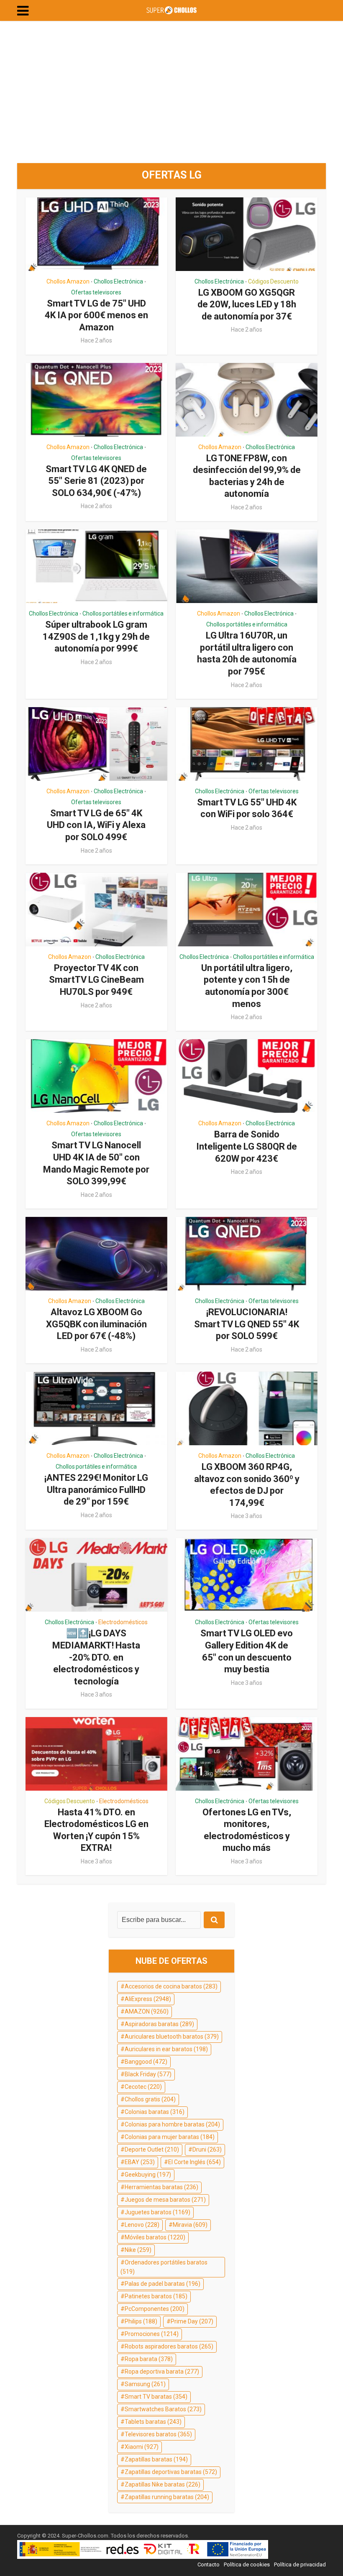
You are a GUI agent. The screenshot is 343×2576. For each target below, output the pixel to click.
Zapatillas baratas (156, 2459)
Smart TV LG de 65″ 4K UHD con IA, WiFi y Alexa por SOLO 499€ (96, 825)
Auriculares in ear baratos (166, 2049)
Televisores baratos (158, 2434)
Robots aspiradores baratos (169, 2346)
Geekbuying (148, 2175)
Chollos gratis (150, 2099)
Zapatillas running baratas (167, 2497)
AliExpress (148, 1999)
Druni (207, 2149)
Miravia (190, 2225)
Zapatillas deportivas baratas (171, 2472)
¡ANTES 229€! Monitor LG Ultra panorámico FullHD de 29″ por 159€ (96, 1490)
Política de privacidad (300, 2564)
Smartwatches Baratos (163, 2409)
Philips (141, 2321)
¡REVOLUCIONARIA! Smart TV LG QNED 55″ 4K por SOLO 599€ (247, 1324)
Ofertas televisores (96, 292)
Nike (138, 2250)
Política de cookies (247, 2564)
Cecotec (143, 2087)
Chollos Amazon (68, 281)
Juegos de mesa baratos (165, 2200)
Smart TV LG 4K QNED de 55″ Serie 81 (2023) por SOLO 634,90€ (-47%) (96, 481)
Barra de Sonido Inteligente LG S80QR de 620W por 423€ (247, 1146)
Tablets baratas (153, 2422)
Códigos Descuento (273, 281)
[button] (23, 11)
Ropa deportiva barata (162, 2372)
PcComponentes (155, 2309)
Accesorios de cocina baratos (171, 1986)
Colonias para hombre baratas (172, 2124)
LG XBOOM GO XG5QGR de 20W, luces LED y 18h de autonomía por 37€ (247, 304)
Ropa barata (149, 2359)
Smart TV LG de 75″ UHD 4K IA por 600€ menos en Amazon (96, 315)
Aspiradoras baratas (159, 2024)
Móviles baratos (155, 2237)
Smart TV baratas (156, 2397)
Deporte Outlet (152, 2149)
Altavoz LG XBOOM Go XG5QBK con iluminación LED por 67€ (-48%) (96, 1324)
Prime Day (192, 2321)
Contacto (209, 2564)
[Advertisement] (171, 92)
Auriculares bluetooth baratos (172, 2037)
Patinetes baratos (156, 2296)
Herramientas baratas (161, 2187)
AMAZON (147, 2011)
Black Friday (148, 2074)
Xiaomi (142, 2447)
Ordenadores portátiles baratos (164, 2267)
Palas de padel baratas (163, 2284)
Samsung (145, 2384)
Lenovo (142, 2225)
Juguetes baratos (157, 2212)
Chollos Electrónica (118, 281)
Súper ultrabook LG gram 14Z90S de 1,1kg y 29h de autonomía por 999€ (96, 636)
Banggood (146, 2062)
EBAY (140, 2162)
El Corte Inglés (195, 2162)
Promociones (152, 2334)
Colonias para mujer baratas (170, 2137)
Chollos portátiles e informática (123, 613)
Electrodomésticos (123, 1622)
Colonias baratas (155, 2112)
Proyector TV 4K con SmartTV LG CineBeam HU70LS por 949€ (96, 980)
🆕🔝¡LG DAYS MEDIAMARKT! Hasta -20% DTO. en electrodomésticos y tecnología (96, 1657)
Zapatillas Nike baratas (163, 2484)
